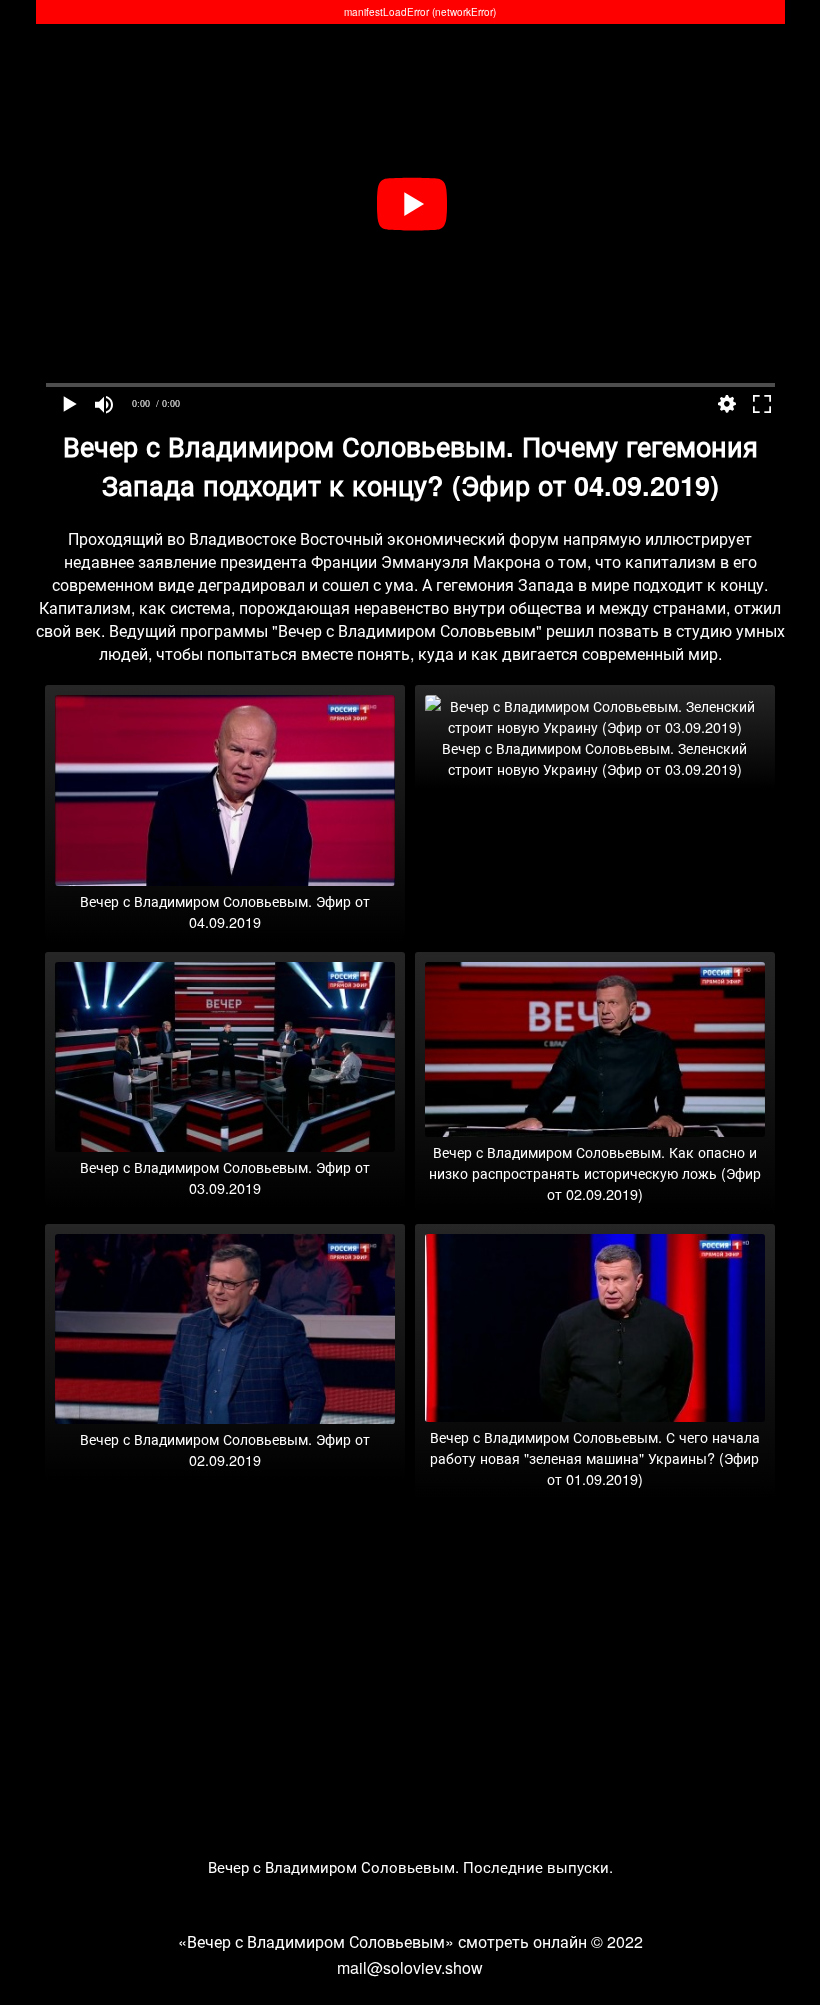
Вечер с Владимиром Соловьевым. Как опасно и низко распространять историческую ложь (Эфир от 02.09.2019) (595, 1172)
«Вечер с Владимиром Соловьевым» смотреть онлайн (382, 1941)
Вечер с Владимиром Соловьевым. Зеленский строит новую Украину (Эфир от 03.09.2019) (594, 758)
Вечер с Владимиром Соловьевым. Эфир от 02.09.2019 (225, 1449)
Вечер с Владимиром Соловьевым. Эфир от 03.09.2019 (225, 1177)
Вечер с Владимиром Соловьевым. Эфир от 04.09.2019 (225, 911)
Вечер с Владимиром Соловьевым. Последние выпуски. (410, 1866)
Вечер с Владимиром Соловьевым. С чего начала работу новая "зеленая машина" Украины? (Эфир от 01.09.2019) (595, 1457)
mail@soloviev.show (410, 1967)
